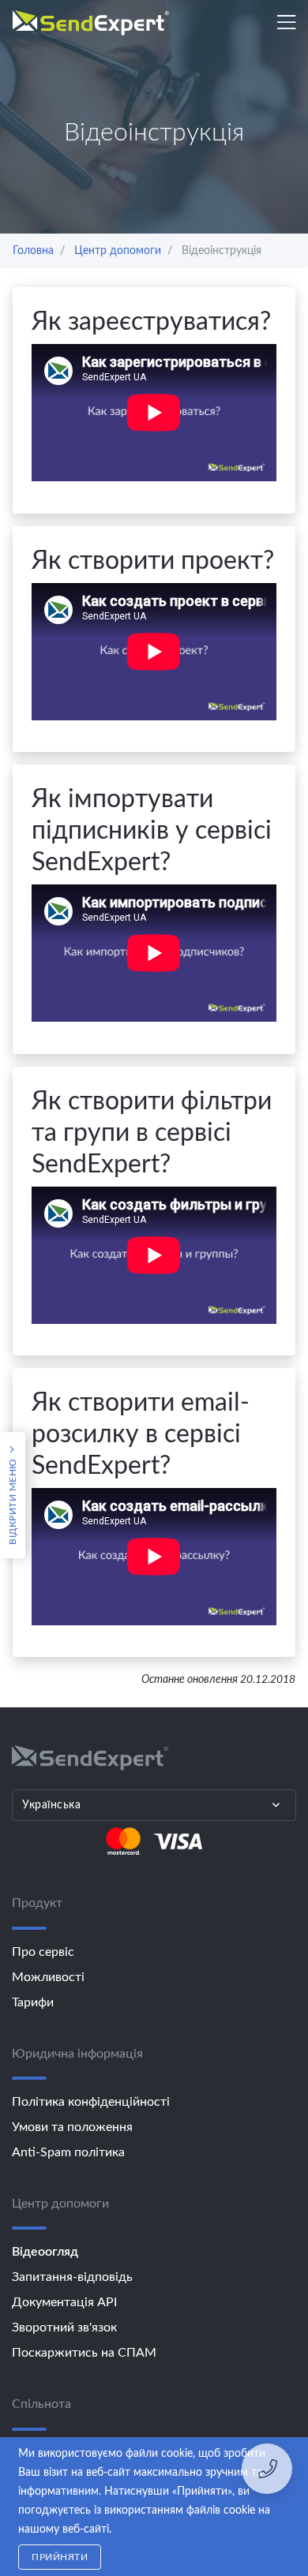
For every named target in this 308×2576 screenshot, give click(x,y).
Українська (51, 1805)
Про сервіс (43, 1952)
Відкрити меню (13, 1500)
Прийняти (60, 2557)
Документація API (64, 2302)
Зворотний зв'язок (64, 2327)
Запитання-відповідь (72, 2277)
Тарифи (33, 2002)
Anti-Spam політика (68, 2152)
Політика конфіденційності (91, 2102)
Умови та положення (72, 2127)
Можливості (48, 1977)
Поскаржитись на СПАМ (84, 2353)
